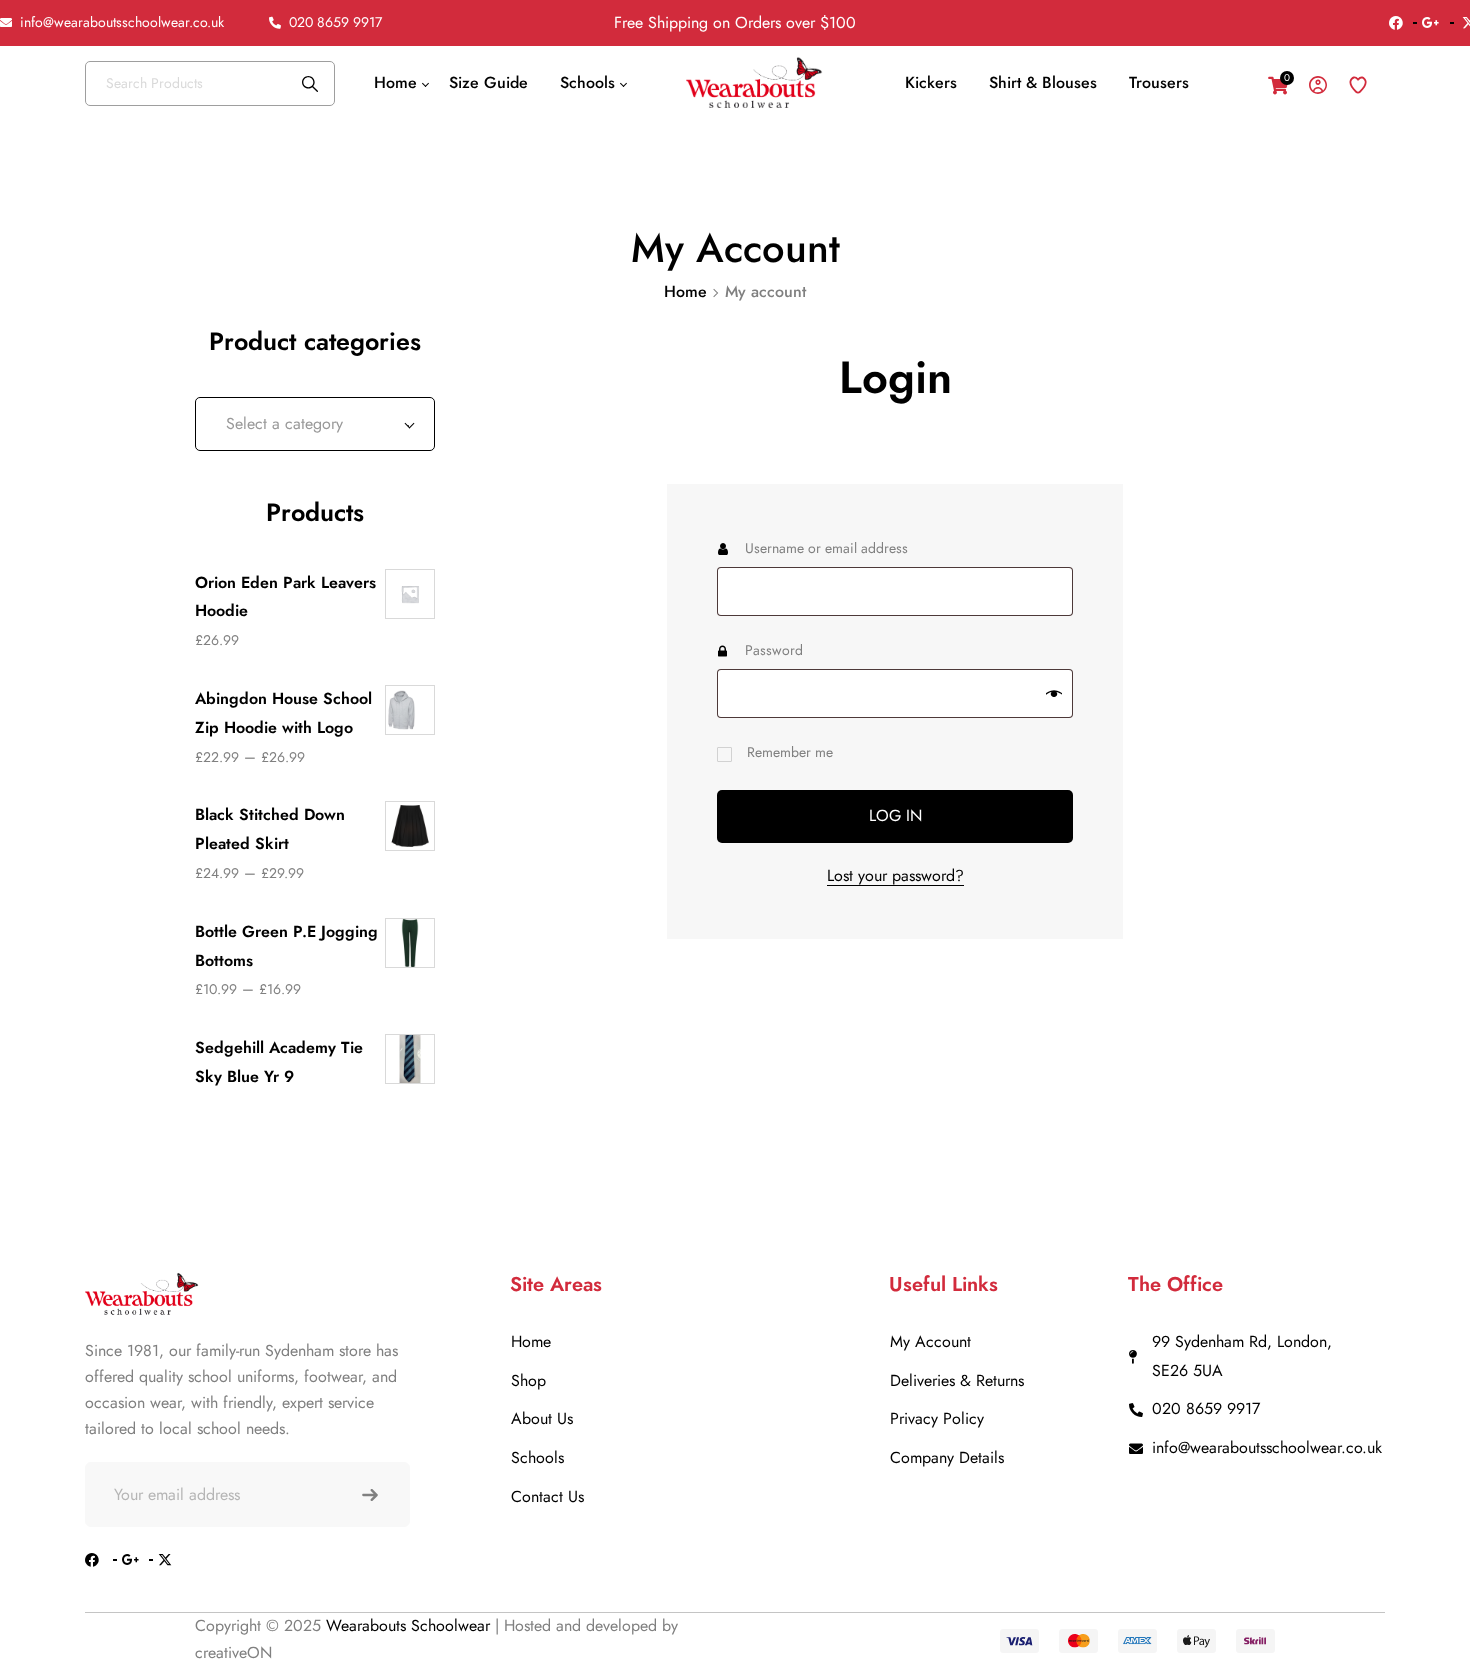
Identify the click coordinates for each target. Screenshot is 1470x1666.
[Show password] (1054, 694)
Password (802, 648)
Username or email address (855, 546)
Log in (895, 815)
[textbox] (315, 424)
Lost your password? (895, 875)
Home (685, 291)
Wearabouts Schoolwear (410, 1625)
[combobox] (315, 424)
